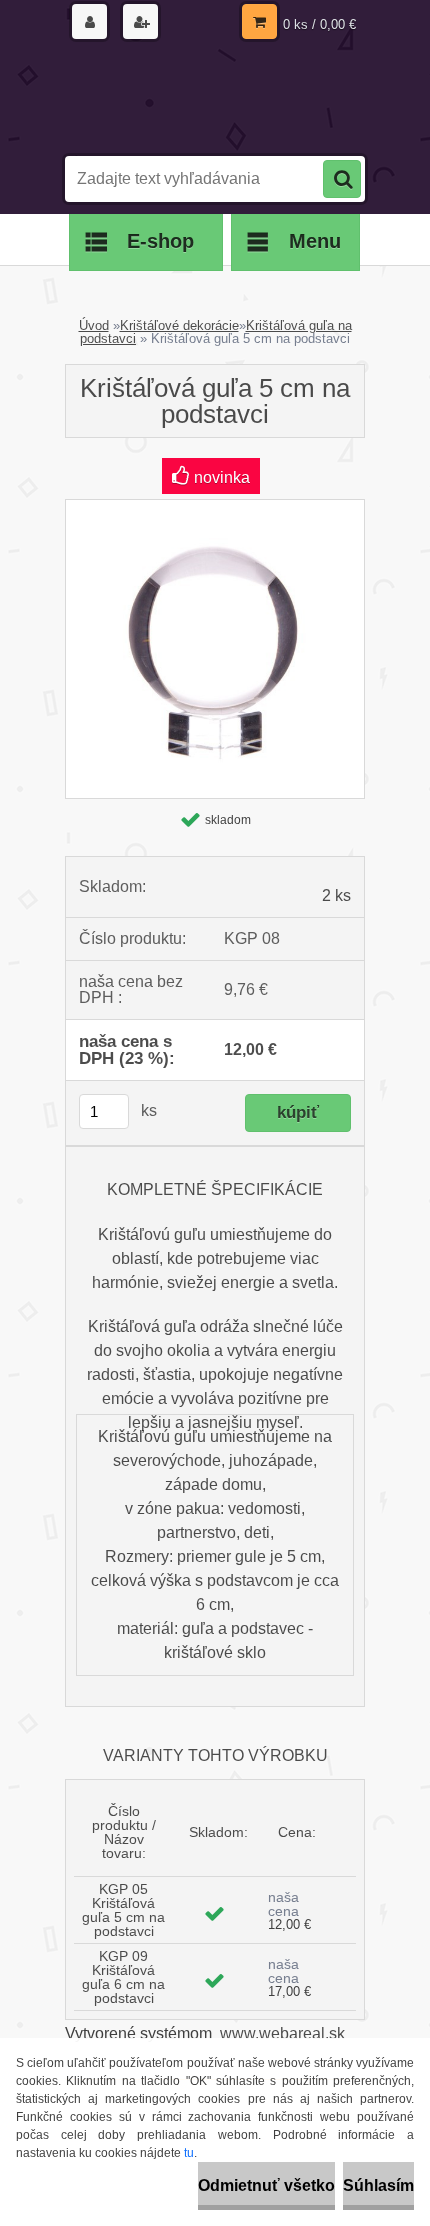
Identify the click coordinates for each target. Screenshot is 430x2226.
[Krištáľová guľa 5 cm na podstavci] (215, 507)
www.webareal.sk (282, 2033)
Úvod (94, 325)
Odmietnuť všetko (266, 2185)
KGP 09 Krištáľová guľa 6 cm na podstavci (123, 1977)
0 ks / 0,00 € (319, 24)
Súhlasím (378, 2185)
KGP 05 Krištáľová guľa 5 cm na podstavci (123, 1910)
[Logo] (202, 98)
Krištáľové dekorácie (179, 325)
